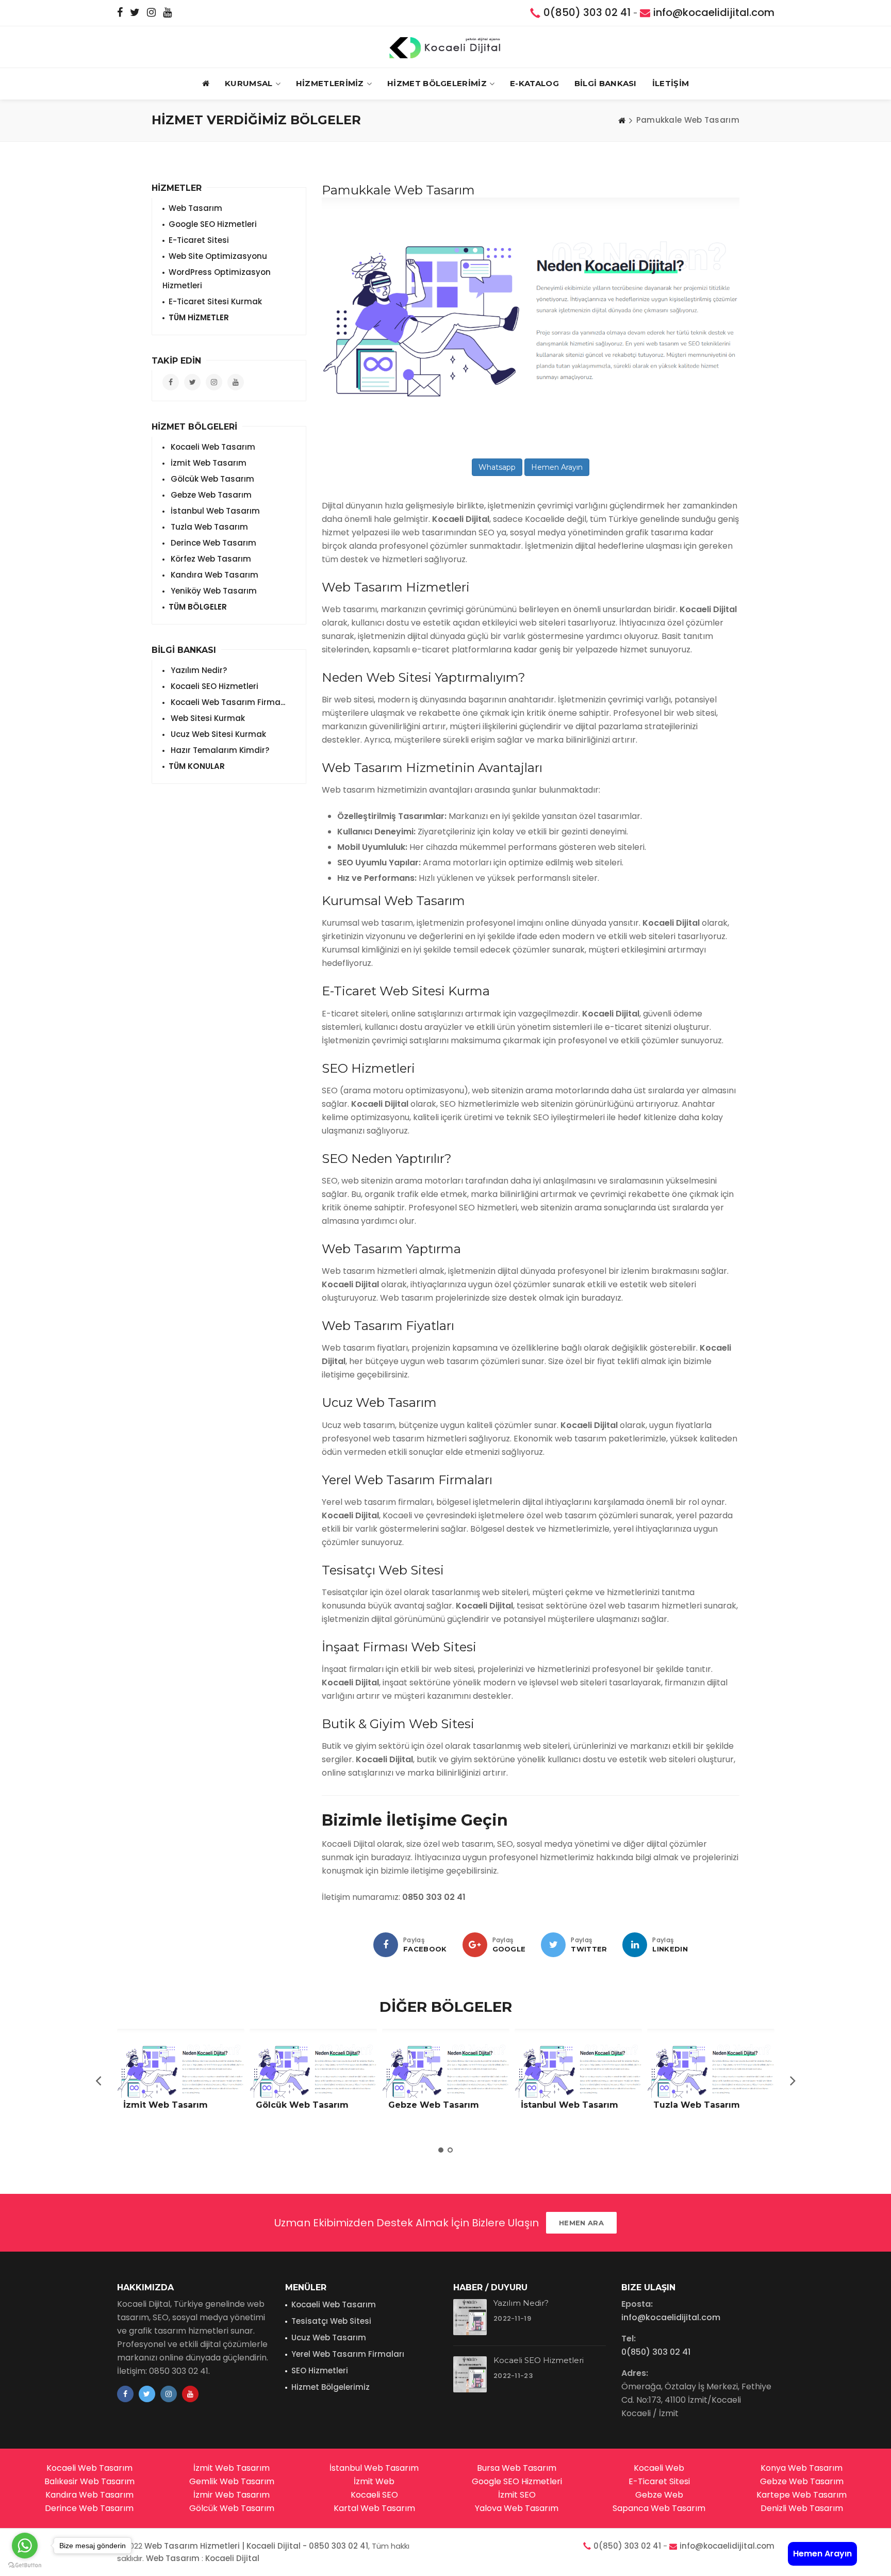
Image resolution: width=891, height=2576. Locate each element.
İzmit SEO (517, 2495)
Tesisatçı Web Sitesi (331, 2321)
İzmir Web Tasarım (232, 2495)
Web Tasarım (195, 208)
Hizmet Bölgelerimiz (331, 2387)
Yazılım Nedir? (198, 670)
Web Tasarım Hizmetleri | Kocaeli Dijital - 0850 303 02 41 (256, 2546)
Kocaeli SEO (374, 2495)
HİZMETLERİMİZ (330, 83)
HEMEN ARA (581, 2223)
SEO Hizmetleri (320, 2370)
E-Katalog (534, 83)
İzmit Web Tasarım (208, 463)
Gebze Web (659, 2495)
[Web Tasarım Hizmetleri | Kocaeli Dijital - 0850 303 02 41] (445, 47)
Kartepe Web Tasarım (802, 2495)
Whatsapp (497, 467)
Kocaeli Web (659, 2468)
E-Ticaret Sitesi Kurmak (215, 301)
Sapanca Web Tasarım (659, 2508)
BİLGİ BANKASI (606, 83)
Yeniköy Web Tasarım (213, 591)
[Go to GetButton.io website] (25, 2565)
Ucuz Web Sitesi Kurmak (217, 734)
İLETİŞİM (671, 83)
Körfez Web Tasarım (210, 559)
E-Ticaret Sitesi (199, 240)
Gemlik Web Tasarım (232, 2481)
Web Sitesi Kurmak (207, 718)
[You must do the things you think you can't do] (470, 2317)
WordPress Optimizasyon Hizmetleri (217, 279)
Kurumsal (249, 83)
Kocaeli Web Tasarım (212, 447)
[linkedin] (635, 1945)
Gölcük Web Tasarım (211, 479)
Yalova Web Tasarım (517, 2508)
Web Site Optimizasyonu (218, 256)
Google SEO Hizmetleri (213, 224)
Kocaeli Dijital (232, 2558)
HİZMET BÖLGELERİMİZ (437, 83)
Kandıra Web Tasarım (213, 575)
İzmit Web (374, 2481)
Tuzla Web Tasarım (208, 527)
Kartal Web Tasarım (374, 2508)
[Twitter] (553, 1945)
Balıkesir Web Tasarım (89, 2481)
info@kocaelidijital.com (714, 12)
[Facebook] (386, 1945)
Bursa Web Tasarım (517, 2468)
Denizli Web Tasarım (802, 2508)
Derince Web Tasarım (212, 543)
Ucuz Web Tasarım (329, 2337)
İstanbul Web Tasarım (214, 511)
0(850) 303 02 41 (587, 12)
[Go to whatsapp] (25, 2546)
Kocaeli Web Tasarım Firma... (227, 702)
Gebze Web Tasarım (210, 495)
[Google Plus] (475, 1945)
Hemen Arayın (557, 467)
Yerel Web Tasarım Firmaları (348, 2354)
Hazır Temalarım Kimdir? (219, 750)
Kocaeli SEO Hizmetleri (213, 686)
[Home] (622, 120)
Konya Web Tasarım (802, 2468)
